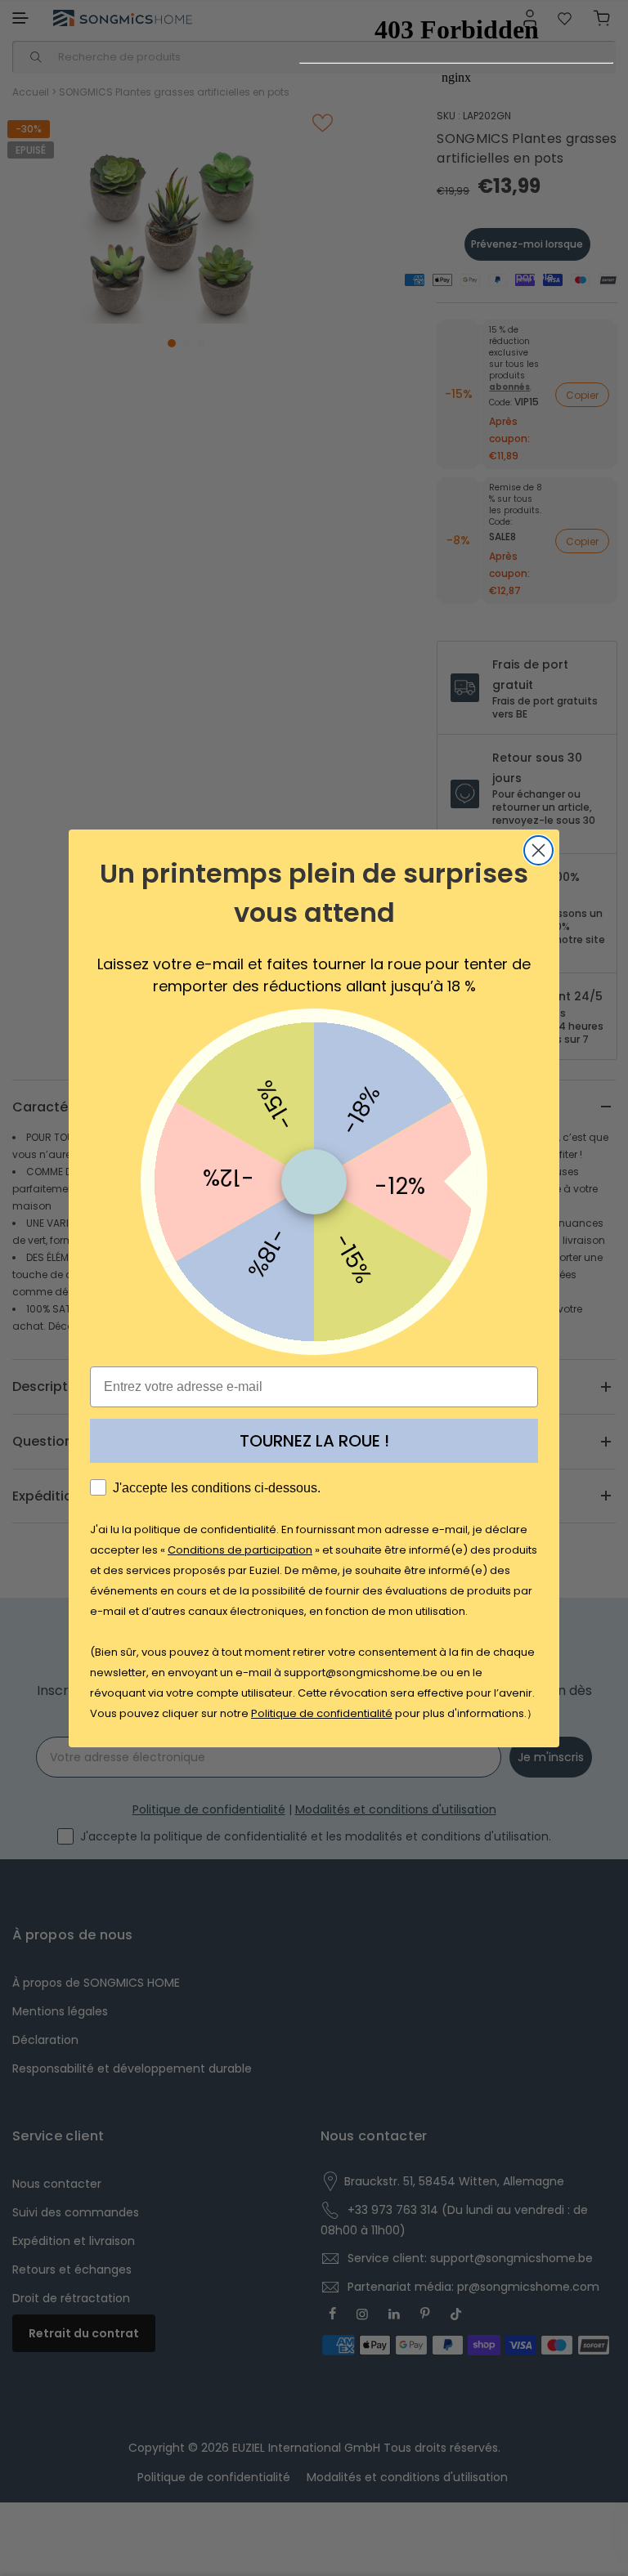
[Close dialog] (538, 850)
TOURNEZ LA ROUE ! (314, 1441)
